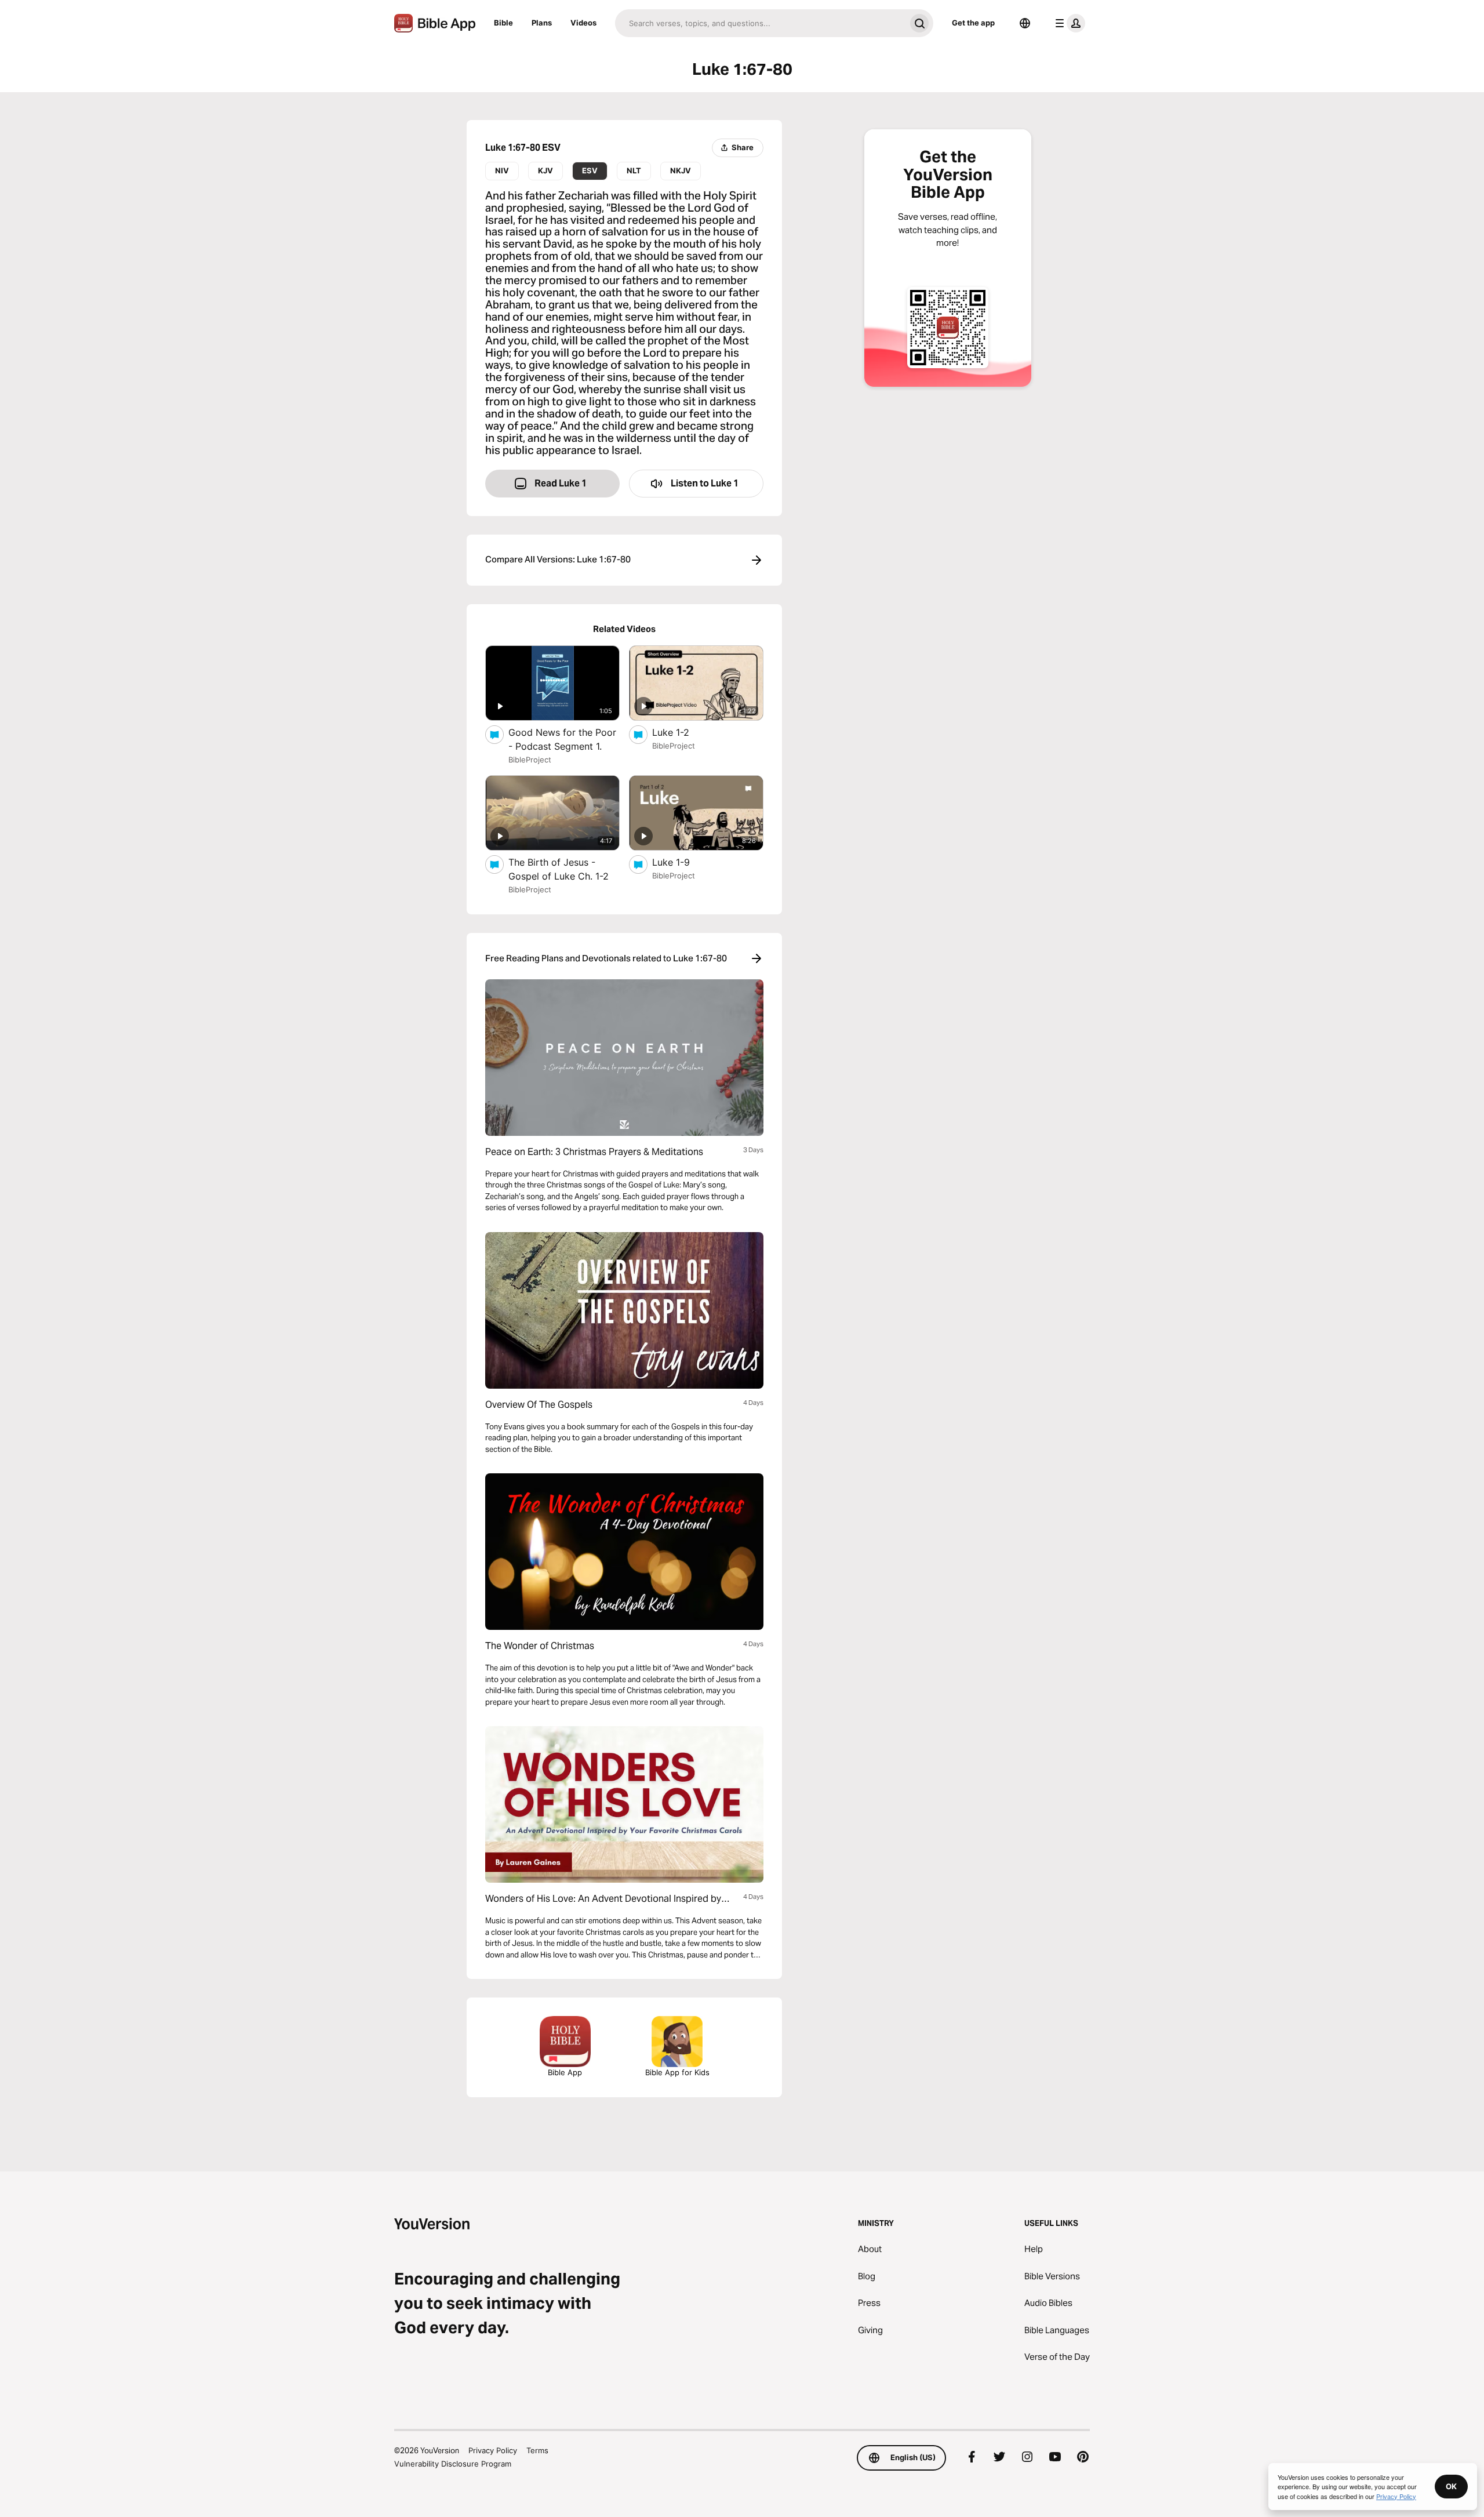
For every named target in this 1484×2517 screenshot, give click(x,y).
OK (1451, 2486)
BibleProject (530, 760)
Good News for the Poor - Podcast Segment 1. (564, 739)
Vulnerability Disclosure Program (453, 2464)
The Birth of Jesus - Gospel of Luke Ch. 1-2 (564, 869)
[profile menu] (1068, 23)
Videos (583, 23)
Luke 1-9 (683, 862)
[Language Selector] (1025, 23)
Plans (542, 23)
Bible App (565, 2072)
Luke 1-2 (682, 732)
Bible (503, 23)
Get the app (973, 23)
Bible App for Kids (677, 2072)
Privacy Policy (493, 2450)
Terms (537, 2450)
